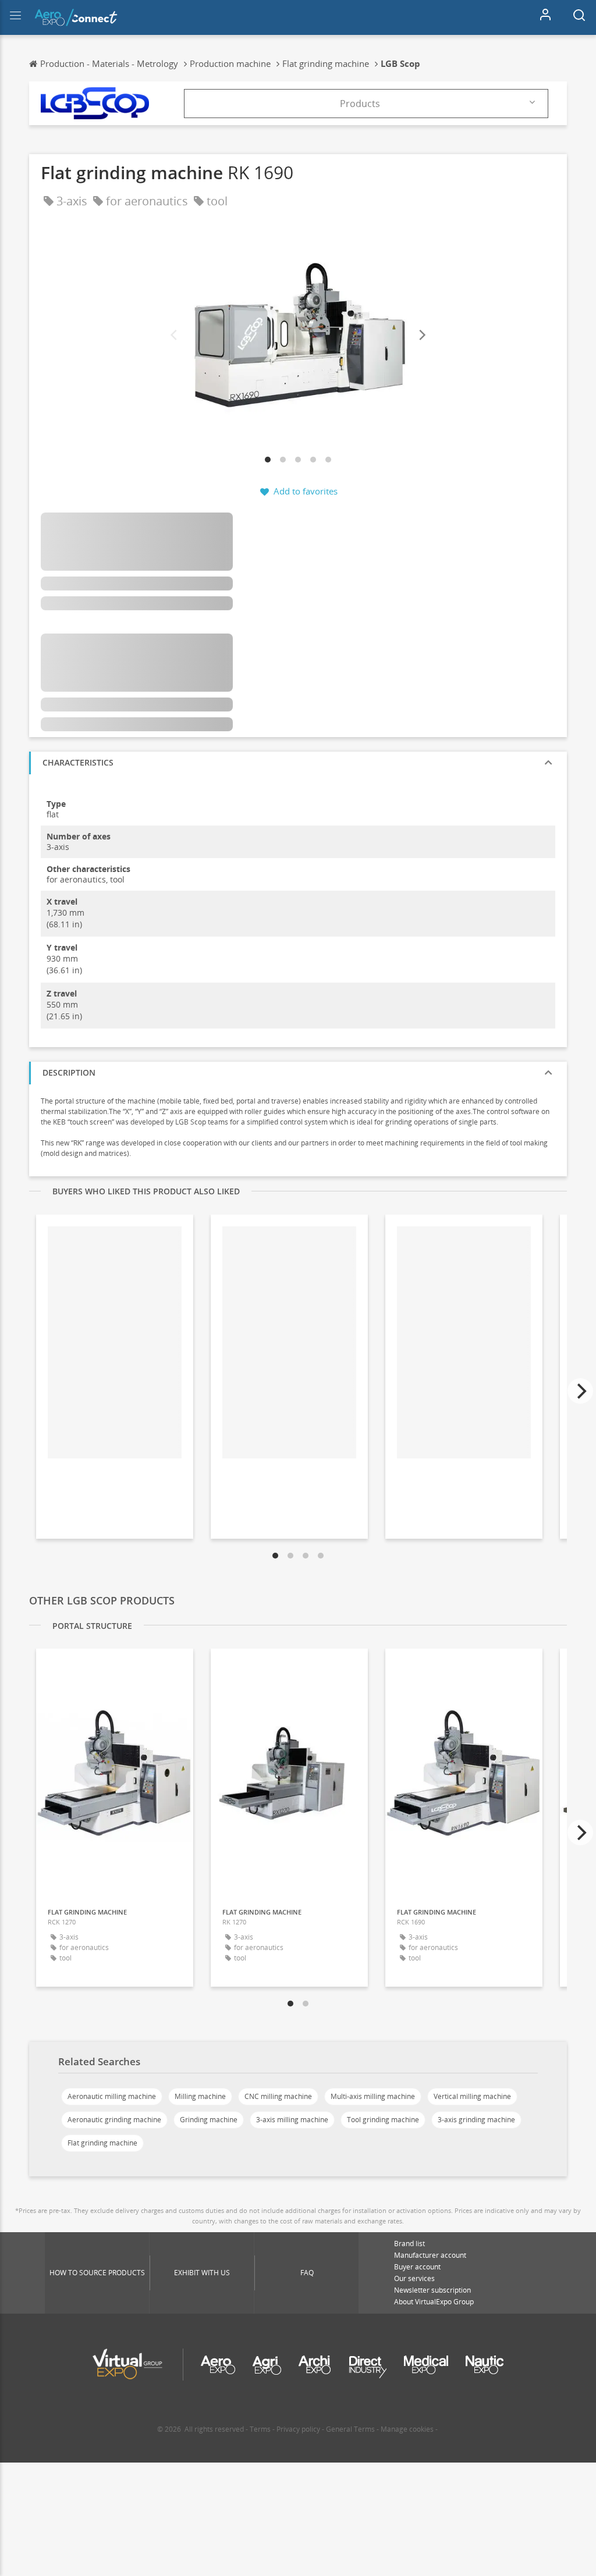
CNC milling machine (278, 2096)
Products (360, 104)
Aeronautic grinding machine (114, 2120)
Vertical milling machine (472, 2096)
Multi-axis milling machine (373, 2096)
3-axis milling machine (292, 2120)
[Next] (421, 335)
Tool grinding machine (383, 2120)
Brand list (409, 2244)
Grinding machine (209, 2120)
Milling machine (200, 2096)
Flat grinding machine (102, 2143)
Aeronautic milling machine (112, 2096)
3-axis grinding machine (476, 2120)
